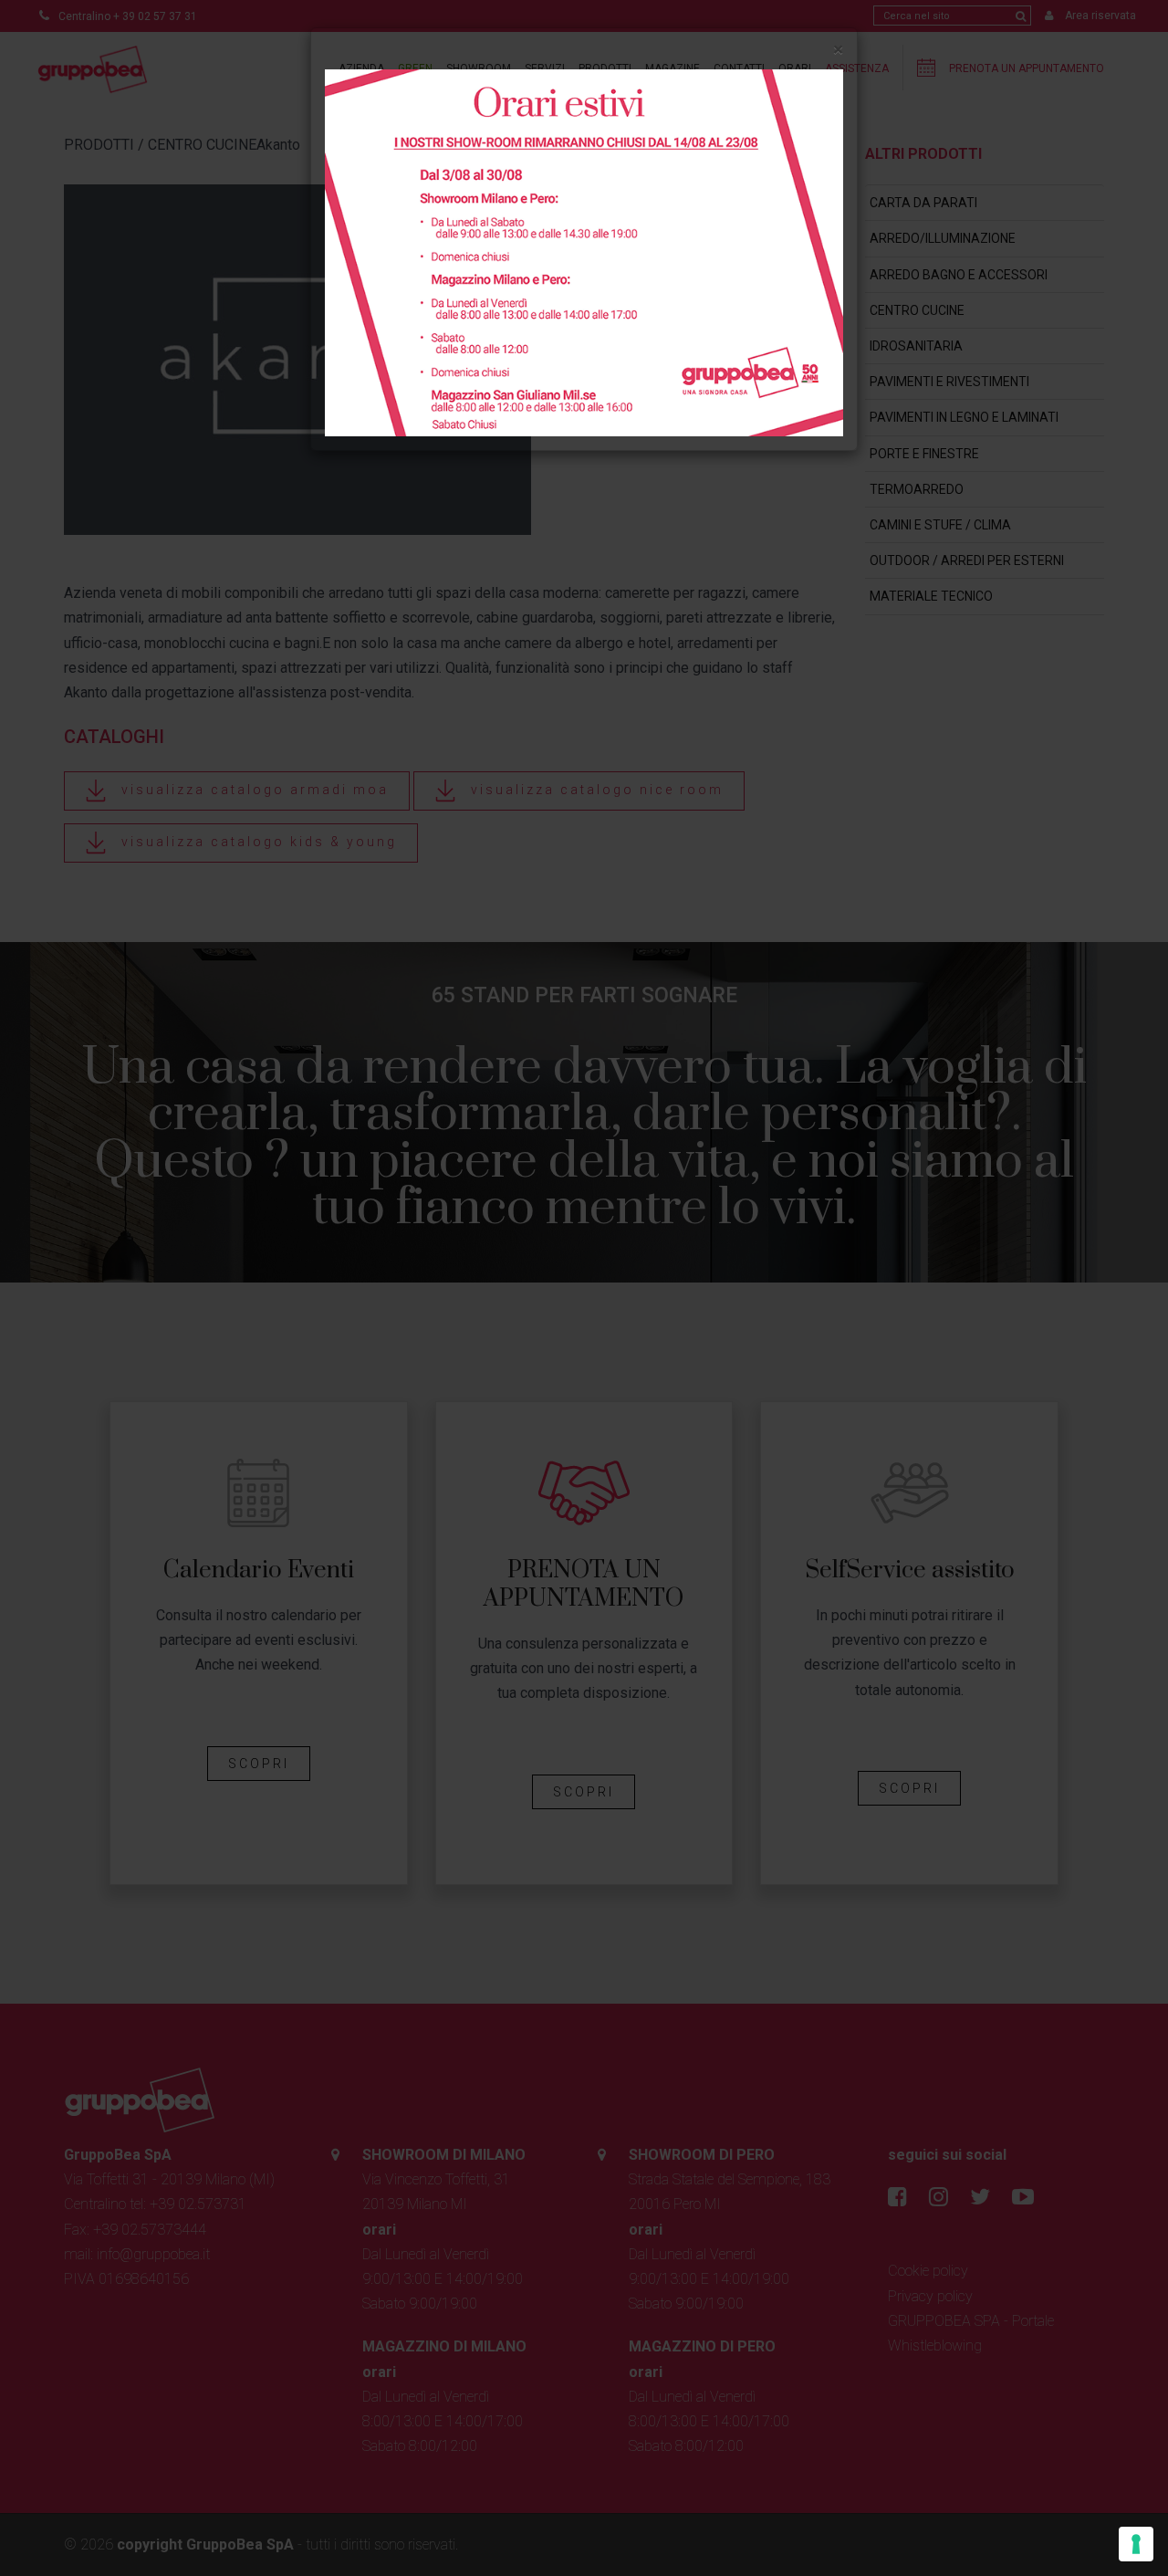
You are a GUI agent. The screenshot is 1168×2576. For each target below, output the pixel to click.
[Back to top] (1117, 2525)
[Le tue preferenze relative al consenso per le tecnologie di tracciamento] (1136, 2544)
